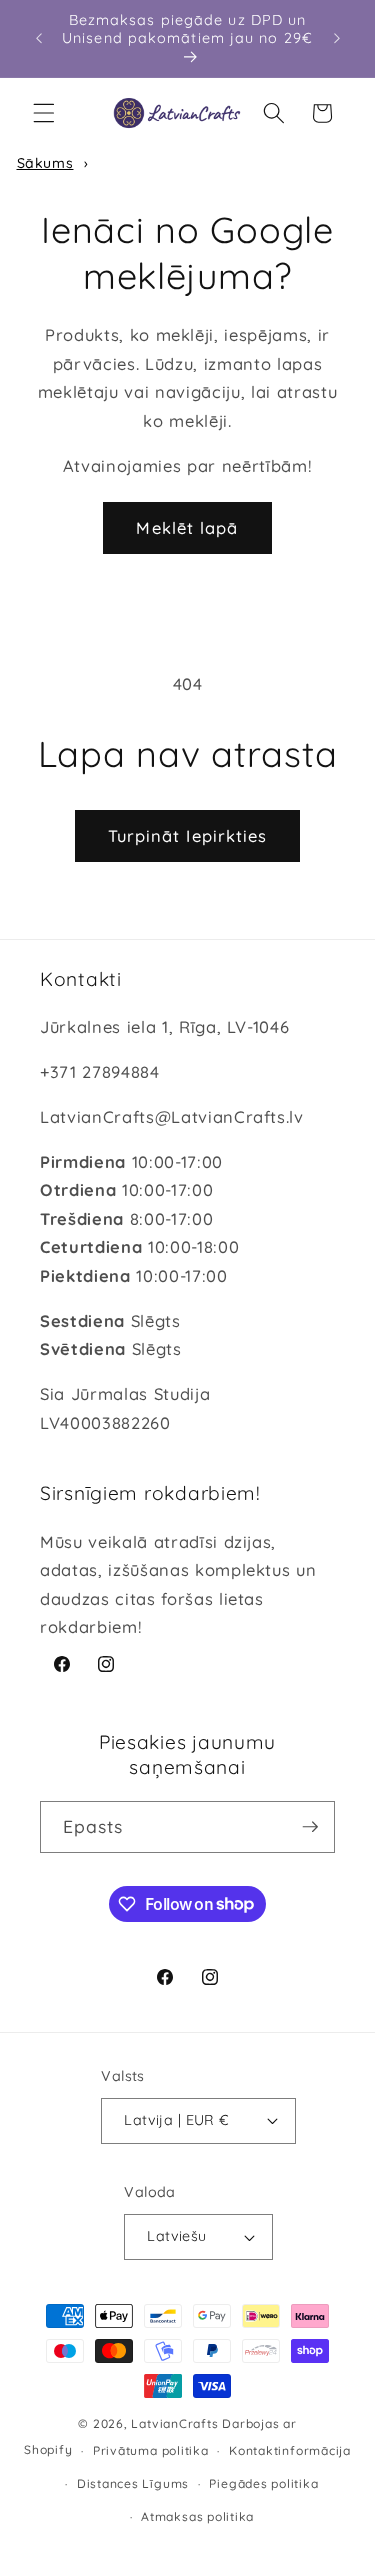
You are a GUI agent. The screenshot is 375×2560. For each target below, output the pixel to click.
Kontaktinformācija (290, 2450)
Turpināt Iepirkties (188, 835)
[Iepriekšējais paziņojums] (39, 39)
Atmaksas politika (197, 2516)
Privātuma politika (151, 2450)
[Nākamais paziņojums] (337, 39)
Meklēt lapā (187, 527)
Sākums (45, 163)
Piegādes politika (263, 2483)
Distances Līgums (133, 2483)
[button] (44, 113)
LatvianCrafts (174, 2423)
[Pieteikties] (310, 1827)
